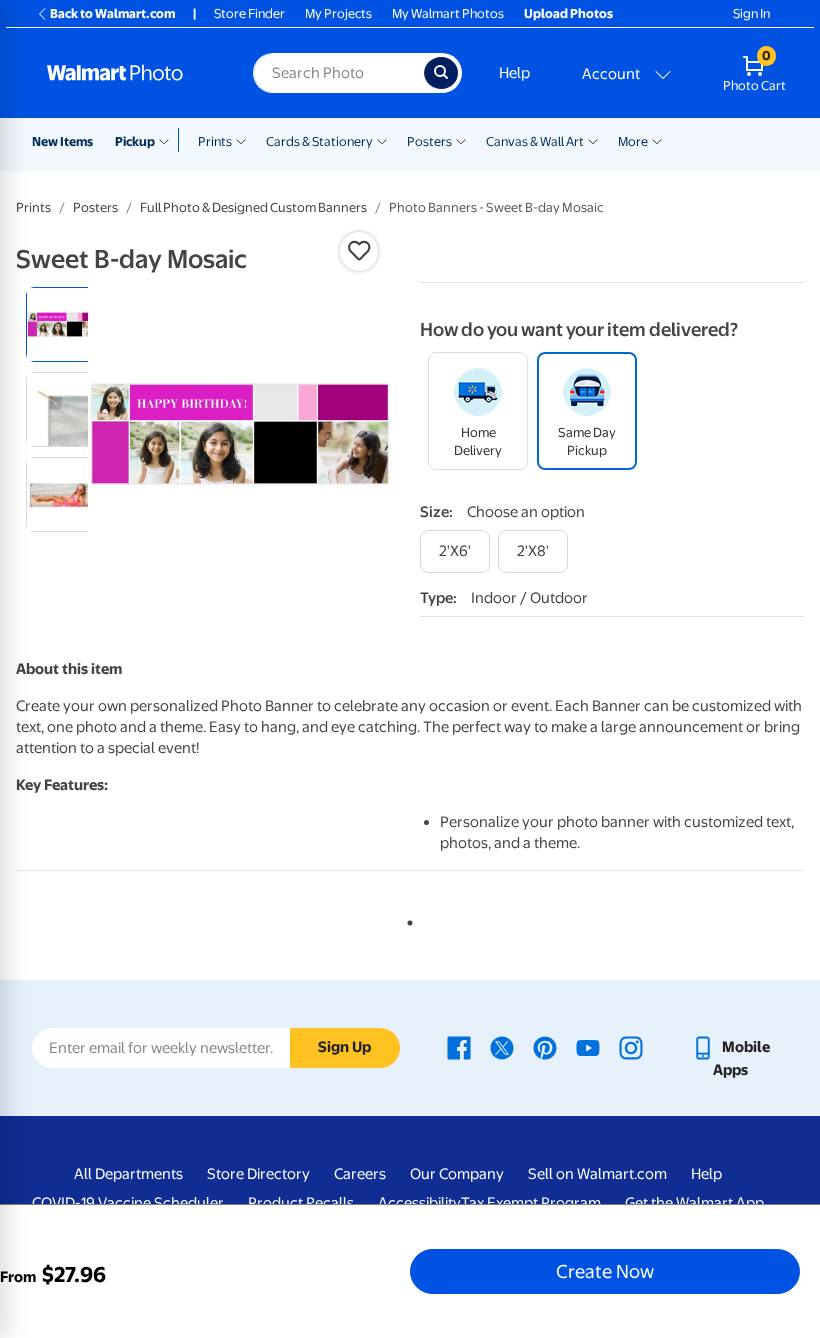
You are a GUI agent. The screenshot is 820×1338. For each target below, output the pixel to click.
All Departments (128, 1174)
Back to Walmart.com (112, 13)
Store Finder (249, 13)
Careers (360, 1174)
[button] (359, 251)
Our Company (457, 1174)
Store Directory (258, 1174)
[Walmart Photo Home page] (128, 73)
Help (514, 73)
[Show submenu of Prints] (241, 140)
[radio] (63, 324)
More (633, 141)
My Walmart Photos (448, 13)
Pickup (135, 141)
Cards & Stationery (319, 141)
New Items (62, 141)
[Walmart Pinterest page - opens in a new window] (545, 1047)
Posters (429, 141)
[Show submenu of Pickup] (168, 140)
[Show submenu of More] (657, 140)
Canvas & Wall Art (535, 141)
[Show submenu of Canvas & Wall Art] (593, 140)
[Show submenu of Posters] (461, 140)
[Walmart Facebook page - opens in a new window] (459, 1047)
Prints (215, 141)
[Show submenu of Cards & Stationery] (382, 140)
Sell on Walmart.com (597, 1174)
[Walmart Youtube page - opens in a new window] (588, 1047)
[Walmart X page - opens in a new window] (502, 1047)
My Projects (338, 13)
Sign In (751, 13)
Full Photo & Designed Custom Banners (253, 207)
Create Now (605, 1271)
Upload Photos (568, 13)
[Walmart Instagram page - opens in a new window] (631, 1047)
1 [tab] (406, 919)
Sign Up (344, 1047)
